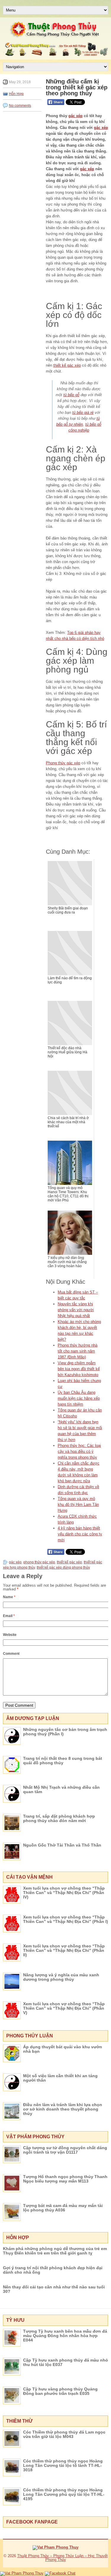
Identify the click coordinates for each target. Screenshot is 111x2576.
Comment (11, 1654)
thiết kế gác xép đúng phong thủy (63, 1567)
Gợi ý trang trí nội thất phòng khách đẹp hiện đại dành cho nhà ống (53, 2270)
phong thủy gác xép (39, 1562)
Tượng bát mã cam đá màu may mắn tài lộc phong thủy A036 (63, 2208)
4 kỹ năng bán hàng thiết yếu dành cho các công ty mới (80, 1534)
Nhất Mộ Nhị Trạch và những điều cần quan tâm (61, 1789)
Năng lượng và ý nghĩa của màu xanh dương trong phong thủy (61, 1977)
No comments (20, 106)
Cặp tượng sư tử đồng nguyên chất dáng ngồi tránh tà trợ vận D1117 (65, 2150)
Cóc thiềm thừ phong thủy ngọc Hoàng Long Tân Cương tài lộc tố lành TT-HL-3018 (63, 2465)
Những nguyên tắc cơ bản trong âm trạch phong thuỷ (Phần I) (65, 1732)
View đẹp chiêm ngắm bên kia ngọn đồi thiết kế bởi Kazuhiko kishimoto (79, 1369)
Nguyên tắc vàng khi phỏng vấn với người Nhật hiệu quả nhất (76, 1310)
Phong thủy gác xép (63, 763)
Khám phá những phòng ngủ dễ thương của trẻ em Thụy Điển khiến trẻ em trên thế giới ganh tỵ (55, 2251)
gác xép (75, 116)
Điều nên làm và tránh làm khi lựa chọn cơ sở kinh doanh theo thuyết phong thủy (63, 2109)
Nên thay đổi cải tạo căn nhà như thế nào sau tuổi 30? (54, 2289)
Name (9, 1597)
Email (9, 1616)
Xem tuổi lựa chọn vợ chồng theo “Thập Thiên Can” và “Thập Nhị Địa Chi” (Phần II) (64, 1950)
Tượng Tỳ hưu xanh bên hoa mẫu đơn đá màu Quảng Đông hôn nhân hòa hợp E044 (65, 2336)
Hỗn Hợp (16, 94)
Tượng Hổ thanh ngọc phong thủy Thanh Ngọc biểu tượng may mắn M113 (65, 2179)
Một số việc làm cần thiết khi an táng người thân (60, 2078)
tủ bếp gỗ (71, 395)
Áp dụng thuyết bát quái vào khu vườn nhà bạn (63, 2049)
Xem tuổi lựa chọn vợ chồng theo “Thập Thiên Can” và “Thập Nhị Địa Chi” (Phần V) (64, 2008)
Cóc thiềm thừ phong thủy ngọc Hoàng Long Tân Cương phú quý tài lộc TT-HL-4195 (64, 2494)
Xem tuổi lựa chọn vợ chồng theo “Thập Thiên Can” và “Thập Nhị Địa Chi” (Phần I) (66, 1919)
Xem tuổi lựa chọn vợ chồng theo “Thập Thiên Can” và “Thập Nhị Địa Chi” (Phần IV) (64, 1893)
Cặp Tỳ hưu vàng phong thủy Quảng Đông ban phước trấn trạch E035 (60, 2391)
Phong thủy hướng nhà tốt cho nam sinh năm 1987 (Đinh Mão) (78, 1351)
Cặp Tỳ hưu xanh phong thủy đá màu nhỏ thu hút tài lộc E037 (66, 2362)
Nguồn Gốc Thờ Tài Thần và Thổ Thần (62, 1845)
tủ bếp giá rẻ (83, 413)
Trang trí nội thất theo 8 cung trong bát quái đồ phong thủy (63, 1761)
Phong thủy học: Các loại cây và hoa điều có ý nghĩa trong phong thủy (79, 1451)
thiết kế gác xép (67, 365)
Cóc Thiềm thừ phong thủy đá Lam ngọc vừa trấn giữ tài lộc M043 (64, 2434)
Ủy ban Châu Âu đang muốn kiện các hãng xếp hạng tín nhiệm (79, 1398)
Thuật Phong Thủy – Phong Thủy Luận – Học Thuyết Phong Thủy (62, 2558)
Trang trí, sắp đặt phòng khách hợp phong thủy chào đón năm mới (59, 1818)
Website (10, 1635)
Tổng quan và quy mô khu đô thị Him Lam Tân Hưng (78, 1505)
